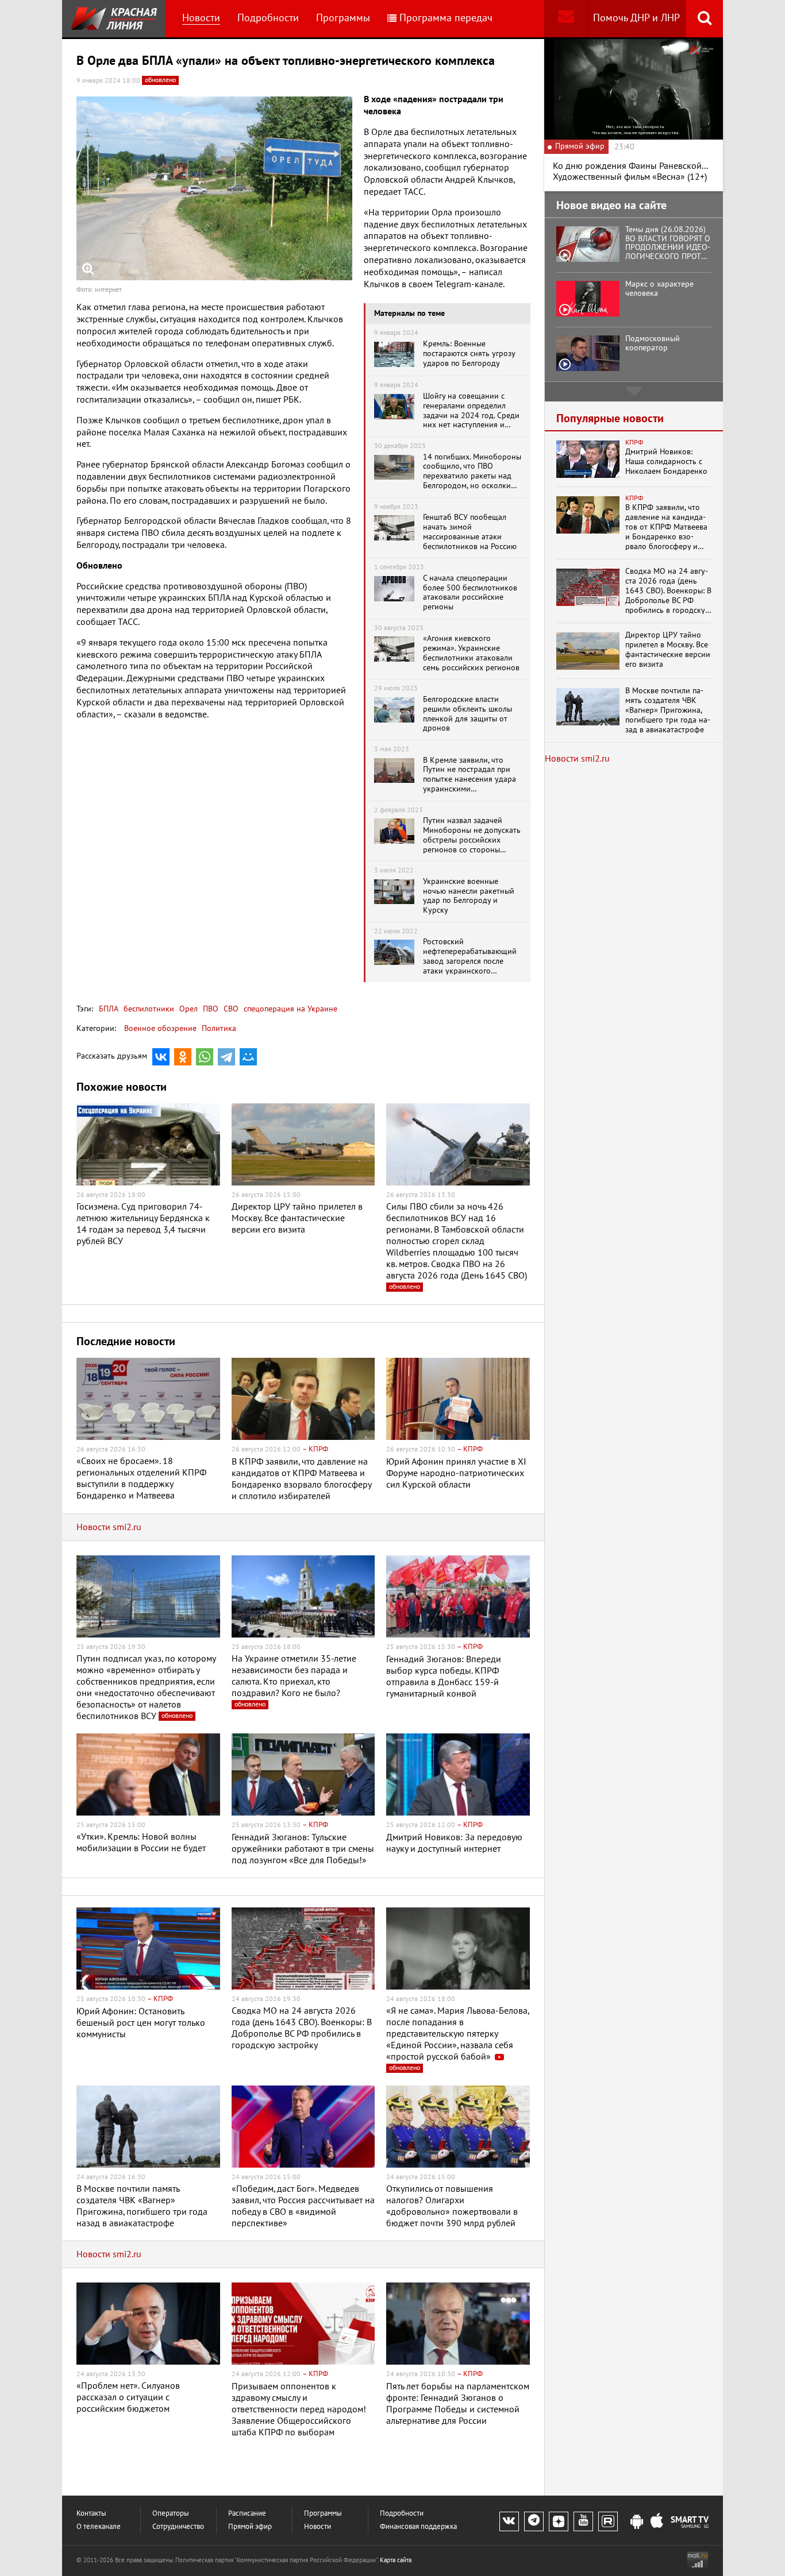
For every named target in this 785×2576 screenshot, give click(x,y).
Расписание (247, 2514)
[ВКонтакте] (161, 1057)
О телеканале (99, 2527)
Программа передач (446, 18)
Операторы (171, 2514)
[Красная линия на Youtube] (583, 2521)
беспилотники (148, 1009)
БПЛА (109, 1009)
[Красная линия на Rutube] (608, 2521)
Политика (219, 1028)
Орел (187, 1009)
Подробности (268, 18)
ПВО (209, 1009)
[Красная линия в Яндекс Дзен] (559, 2521)
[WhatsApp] (205, 1057)
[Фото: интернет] (214, 188)
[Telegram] (226, 1057)
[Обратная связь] (566, 19)
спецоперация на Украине (289, 1009)
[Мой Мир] (248, 1057)
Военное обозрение (160, 1028)
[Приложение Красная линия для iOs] (657, 2522)
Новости (201, 18)
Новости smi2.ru (109, 1527)
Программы (343, 18)
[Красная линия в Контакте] (509, 2521)
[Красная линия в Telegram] (534, 2521)
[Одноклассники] (183, 1057)
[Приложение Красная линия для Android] (637, 2522)
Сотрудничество (178, 2527)
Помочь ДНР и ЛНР (636, 18)
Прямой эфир (250, 2527)
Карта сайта (396, 2560)
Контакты (91, 2514)
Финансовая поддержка (418, 2527)
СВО (230, 1009)
